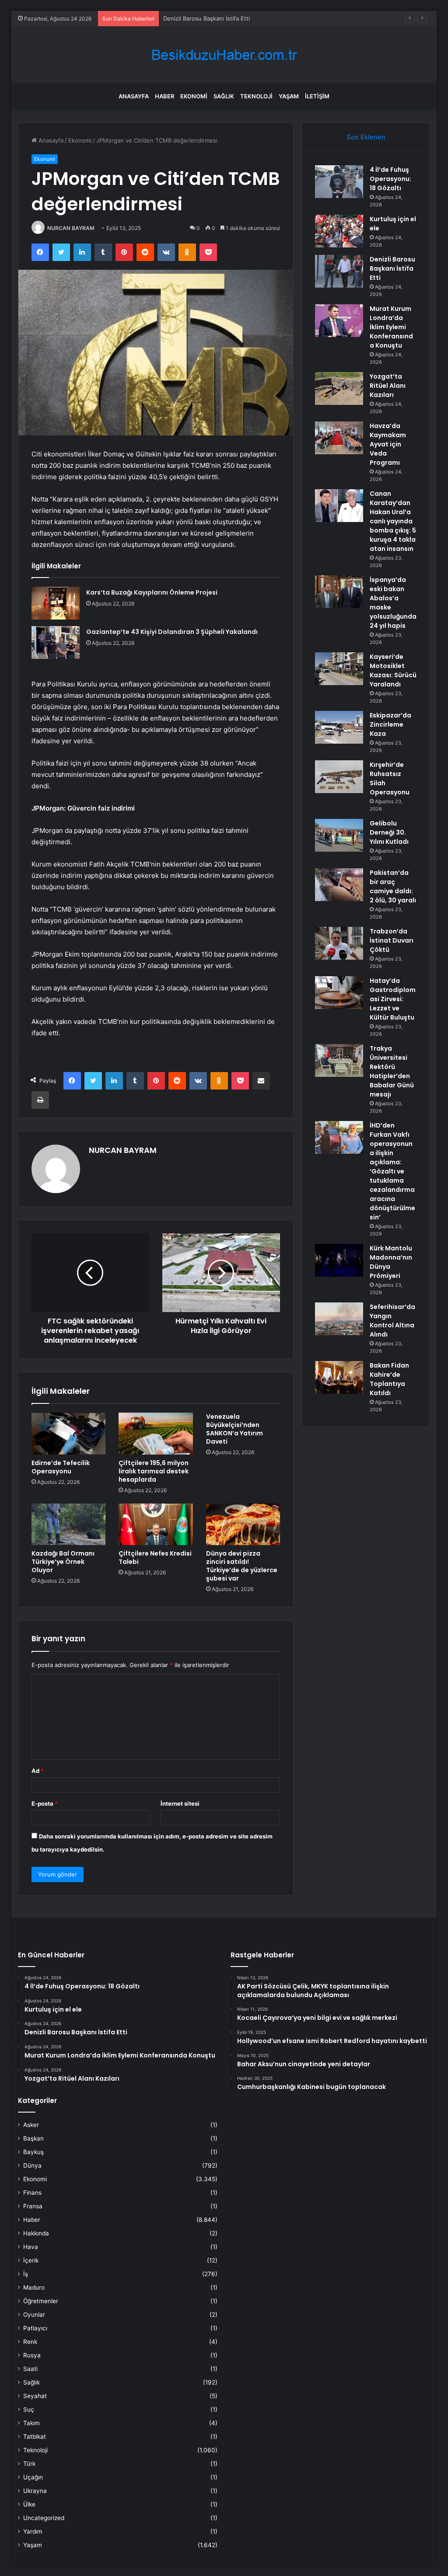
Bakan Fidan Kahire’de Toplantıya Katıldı (389, 1379)
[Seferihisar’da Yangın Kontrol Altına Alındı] (339, 1319)
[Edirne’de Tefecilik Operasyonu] (69, 1434)
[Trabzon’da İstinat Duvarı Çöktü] (339, 943)
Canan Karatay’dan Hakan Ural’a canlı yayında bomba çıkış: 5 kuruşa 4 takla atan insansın (393, 521)
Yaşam (289, 96)
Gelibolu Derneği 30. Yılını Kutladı (389, 832)
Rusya (32, 2355)
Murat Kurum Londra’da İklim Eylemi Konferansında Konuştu (243, 18)
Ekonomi (194, 96)
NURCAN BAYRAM (71, 228)
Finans (32, 2193)
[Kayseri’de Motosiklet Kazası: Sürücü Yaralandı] (339, 669)
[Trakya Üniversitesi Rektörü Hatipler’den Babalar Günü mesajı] (339, 1060)
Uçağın (33, 2477)
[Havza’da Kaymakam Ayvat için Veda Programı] (339, 438)
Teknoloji (256, 96)
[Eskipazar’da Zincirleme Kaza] (339, 727)
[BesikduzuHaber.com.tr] (224, 55)
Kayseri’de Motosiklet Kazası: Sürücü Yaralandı (393, 670)
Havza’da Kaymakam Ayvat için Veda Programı (388, 444)
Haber (164, 96)
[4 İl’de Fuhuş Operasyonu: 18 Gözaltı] (339, 182)
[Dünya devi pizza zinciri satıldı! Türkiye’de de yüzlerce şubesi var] (243, 1525)
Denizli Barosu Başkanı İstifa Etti (392, 268)
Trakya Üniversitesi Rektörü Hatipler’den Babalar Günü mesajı (392, 1071)
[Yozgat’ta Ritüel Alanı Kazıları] (339, 388)
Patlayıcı (35, 2328)
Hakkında (36, 2233)
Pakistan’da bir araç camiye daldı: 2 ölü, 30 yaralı (393, 886)
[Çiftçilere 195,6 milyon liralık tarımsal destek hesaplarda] (156, 1434)
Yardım (33, 2531)
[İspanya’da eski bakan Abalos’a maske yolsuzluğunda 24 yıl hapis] (339, 592)
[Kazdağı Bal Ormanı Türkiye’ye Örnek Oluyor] (69, 1525)
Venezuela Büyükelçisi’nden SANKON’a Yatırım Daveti (234, 1429)
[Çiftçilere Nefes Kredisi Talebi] (156, 1525)
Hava (31, 2247)
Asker (31, 2125)
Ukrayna (35, 2491)
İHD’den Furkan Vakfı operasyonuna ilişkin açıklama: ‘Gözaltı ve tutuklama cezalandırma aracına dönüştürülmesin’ (392, 1171)
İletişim (317, 96)
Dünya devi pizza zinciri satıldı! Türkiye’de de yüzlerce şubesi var (242, 1566)
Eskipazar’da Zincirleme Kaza (390, 724)
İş (26, 2274)
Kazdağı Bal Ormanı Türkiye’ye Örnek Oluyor (63, 1562)
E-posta (45, 1803)
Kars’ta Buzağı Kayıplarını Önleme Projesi (152, 592)
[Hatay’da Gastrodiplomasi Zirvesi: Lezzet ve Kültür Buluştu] (339, 993)
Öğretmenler (41, 2301)
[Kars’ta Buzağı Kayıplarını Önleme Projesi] (56, 603)
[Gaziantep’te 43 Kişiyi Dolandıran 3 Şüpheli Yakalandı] (56, 642)
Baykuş (33, 2152)
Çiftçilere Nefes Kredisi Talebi (155, 1558)
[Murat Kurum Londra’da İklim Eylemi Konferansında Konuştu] (339, 321)
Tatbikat (35, 2437)
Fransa (33, 2206)
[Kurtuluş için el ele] (339, 231)
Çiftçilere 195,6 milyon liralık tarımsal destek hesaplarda (154, 1471)
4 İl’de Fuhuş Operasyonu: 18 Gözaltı (390, 179)
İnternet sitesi (180, 1803)
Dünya (32, 2165)
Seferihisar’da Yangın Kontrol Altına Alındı (392, 1321)
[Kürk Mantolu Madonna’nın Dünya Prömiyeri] (339, 1260)
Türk (29, 2464)
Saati (30, 2369)
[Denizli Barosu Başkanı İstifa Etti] (339, 271)
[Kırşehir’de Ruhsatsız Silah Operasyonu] (339, 777)
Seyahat (35, 2396)
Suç (29, 2409)
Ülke (29, 2504)
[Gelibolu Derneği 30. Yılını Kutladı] (339, 835)
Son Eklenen (366, 137)
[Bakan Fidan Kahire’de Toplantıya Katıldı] (339, 1377)
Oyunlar (34, 2315)
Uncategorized (44, 2518)
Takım (31, 2423)
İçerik (31, 2260)
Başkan (33, 2138)
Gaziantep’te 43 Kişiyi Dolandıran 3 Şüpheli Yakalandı (172, 632)
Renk (30, 2342)
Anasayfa (134, 96)
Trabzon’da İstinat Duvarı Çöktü (392, 940)
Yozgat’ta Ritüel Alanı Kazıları (388, 386)
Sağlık (224, 96)
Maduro (34, 2287)
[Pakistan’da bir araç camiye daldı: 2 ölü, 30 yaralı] (339, 885)
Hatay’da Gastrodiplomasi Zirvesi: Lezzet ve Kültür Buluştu (393, 999)
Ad (38, 1771)
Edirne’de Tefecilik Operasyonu (61, 1467)
